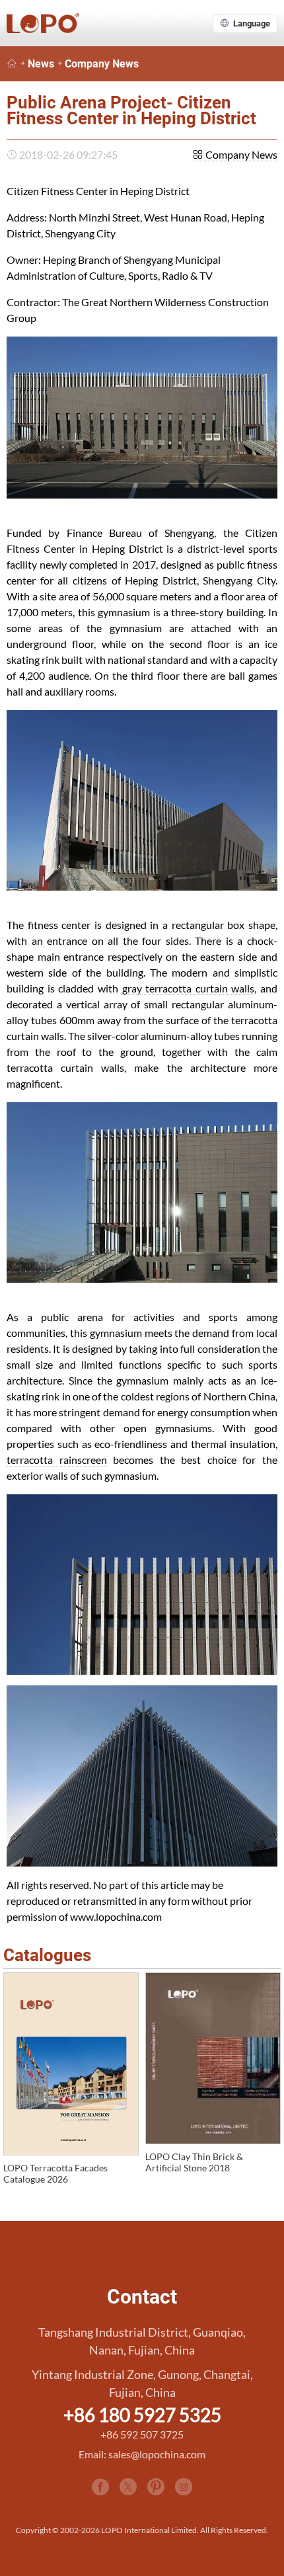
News (41, 64)
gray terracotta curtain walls (189, 988)
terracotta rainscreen (57, 1460)
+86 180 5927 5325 (142, 2415)
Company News (102, 64)
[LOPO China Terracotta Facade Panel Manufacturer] (12, 64)
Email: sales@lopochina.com (142, 2454)
